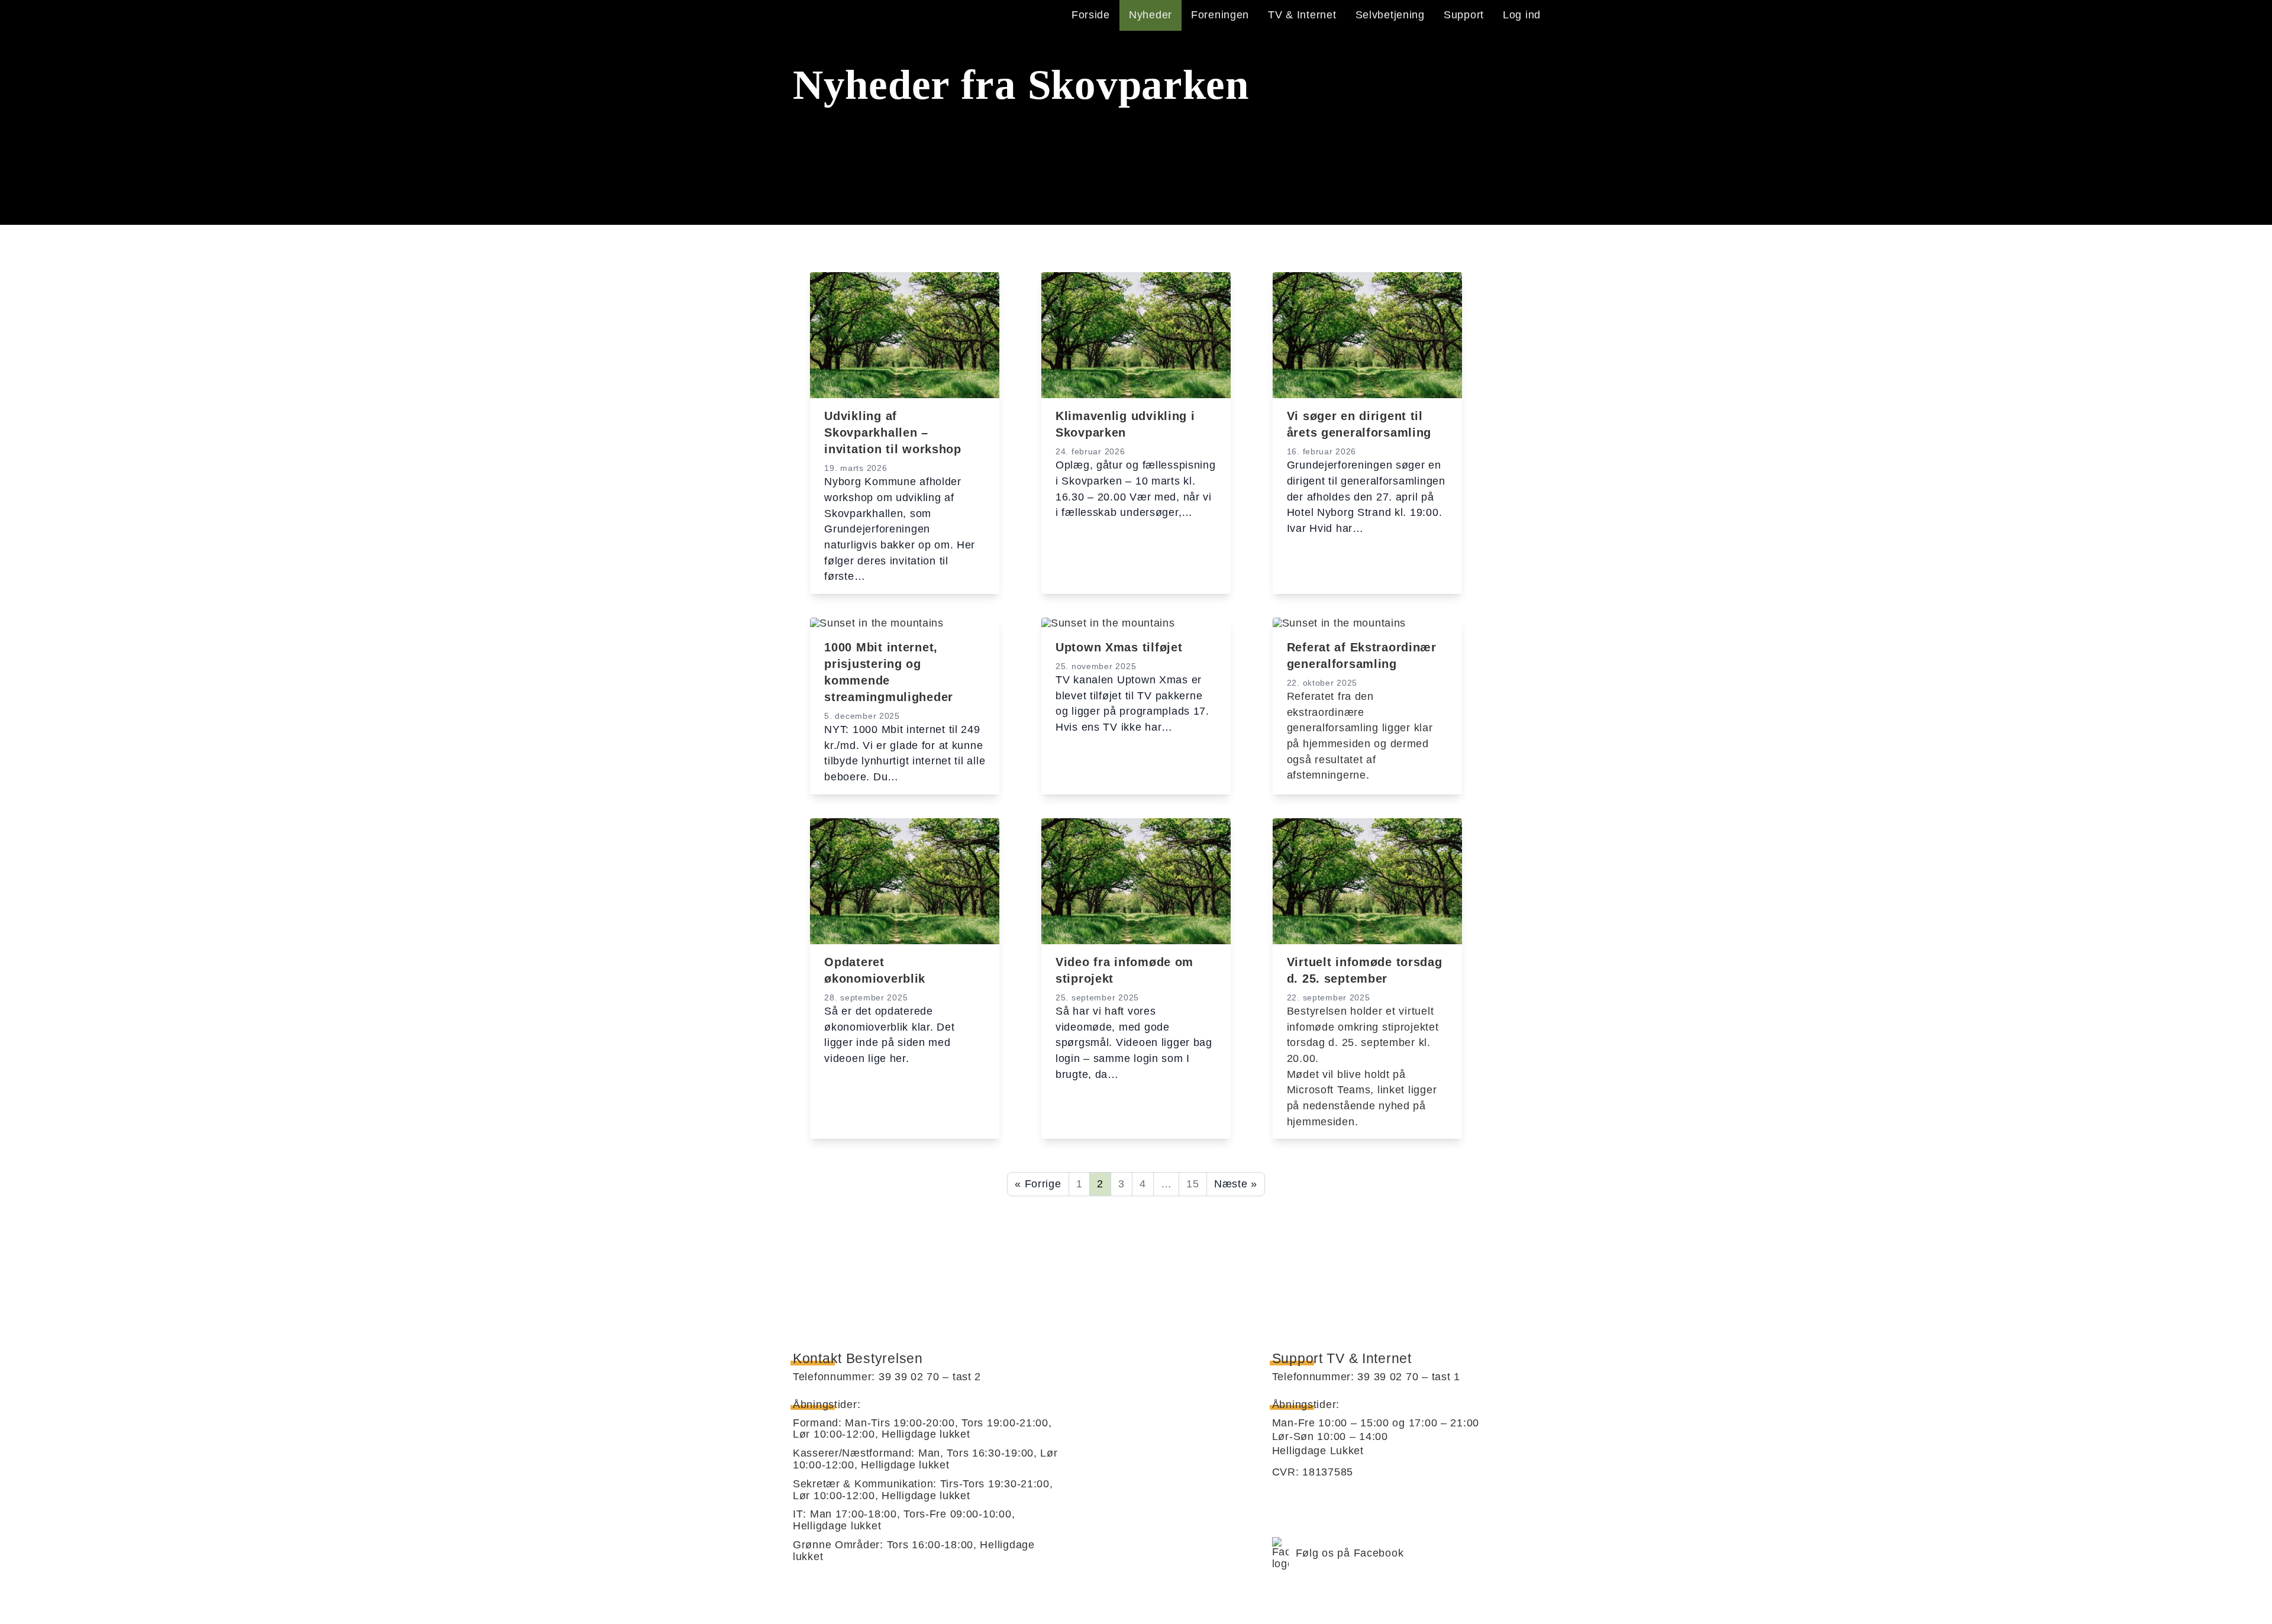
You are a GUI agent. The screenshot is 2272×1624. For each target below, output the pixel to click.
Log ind (1522, 15)
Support (1464, 15)
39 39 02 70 (909, 1377)
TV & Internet (1302, 15)
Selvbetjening (1390, 15)
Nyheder (1150, 15)
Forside (1091, 15)
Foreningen (1220, 15)
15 (1193, 1184)
